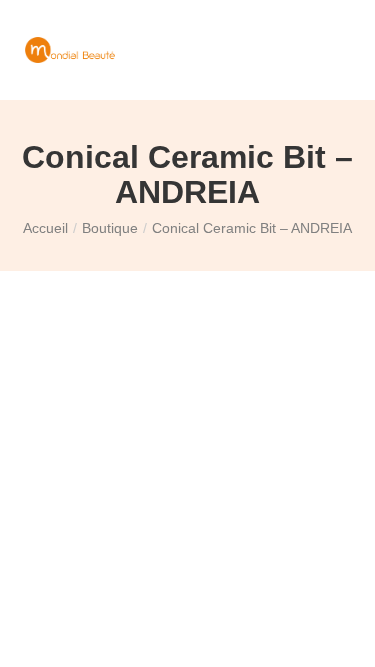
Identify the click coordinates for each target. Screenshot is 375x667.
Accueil (45, 228)
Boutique (110, 228)
